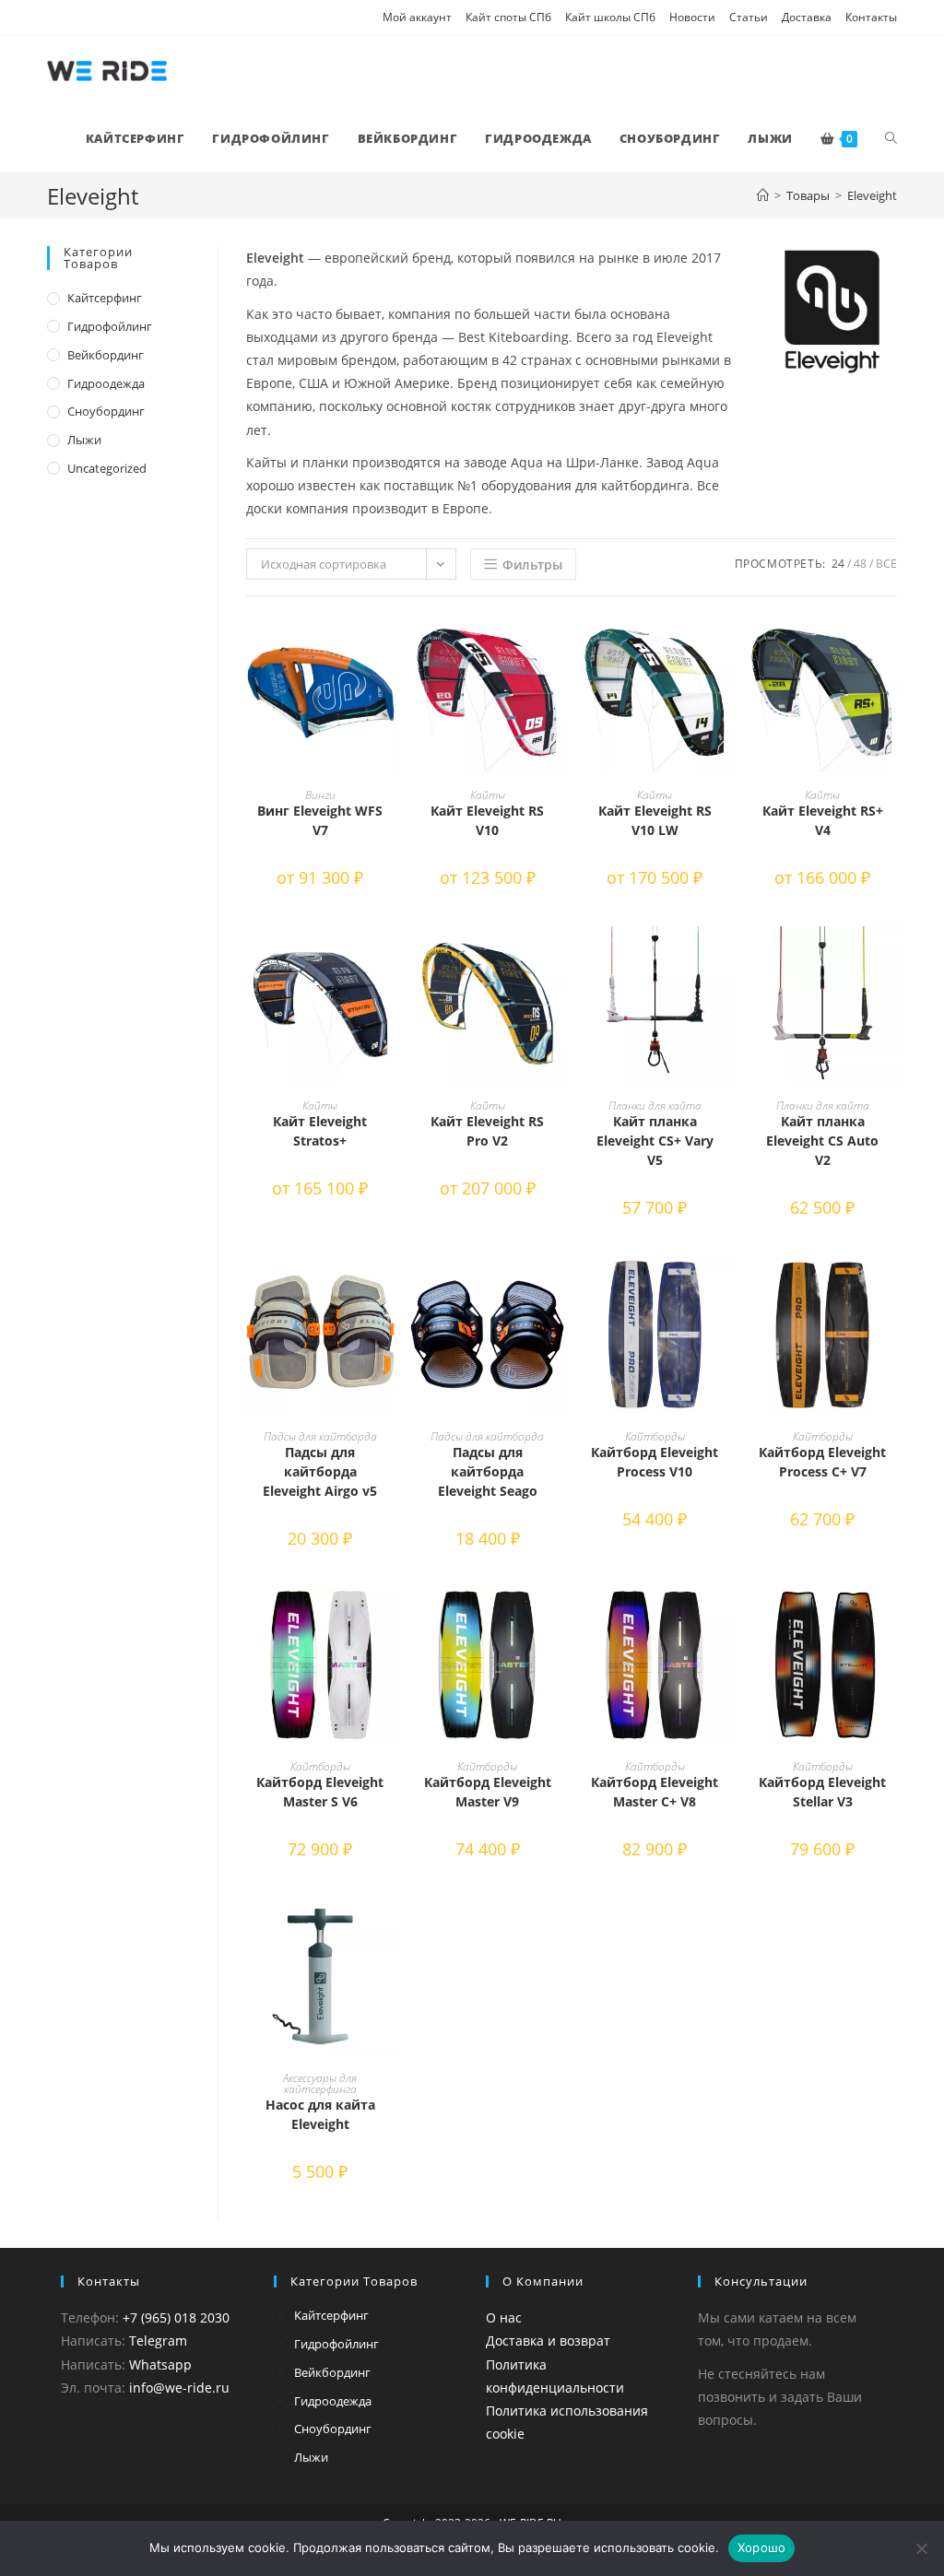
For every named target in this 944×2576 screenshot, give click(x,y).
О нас (504, 2317)
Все (886, 564)
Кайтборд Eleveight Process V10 (655, 1462)
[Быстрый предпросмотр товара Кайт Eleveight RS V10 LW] (724, 647)
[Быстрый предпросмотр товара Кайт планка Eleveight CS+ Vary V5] (724, 959)
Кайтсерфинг (105, 298)
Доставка (807, 17)
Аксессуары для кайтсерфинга (320, 2083)
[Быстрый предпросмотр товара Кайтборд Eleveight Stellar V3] (891, 1619)
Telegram (158, 2341)
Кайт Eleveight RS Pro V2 (487, 1131)
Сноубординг (106, 411)
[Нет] (921, 2548)
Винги (320, 795)
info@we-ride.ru (179, 2388)
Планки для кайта (655, 1106)
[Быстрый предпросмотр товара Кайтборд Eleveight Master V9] (556, 1619)
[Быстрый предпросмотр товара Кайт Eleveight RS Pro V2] (556, 959)
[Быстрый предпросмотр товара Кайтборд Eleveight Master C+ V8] (724, 1619)
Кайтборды (655, 1436)
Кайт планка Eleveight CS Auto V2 (822, 1141)
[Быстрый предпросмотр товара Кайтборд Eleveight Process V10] (724, 1289)
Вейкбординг (106, 355)
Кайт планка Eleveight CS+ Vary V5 (655, 1141)
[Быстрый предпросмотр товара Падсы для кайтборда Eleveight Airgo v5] (389, 1289)
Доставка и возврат (548, 2341)
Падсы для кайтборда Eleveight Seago (488, 1471)
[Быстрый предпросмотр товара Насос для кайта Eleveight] (389, 1931)
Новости (692, 17)
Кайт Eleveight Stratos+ (320, 1131)
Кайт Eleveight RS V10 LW (655, 820)
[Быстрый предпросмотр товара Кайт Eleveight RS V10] (556, 647)
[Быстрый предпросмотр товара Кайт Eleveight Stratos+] (389, 959)
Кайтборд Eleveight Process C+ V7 (822, 1462)
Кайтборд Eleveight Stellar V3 (822, 1792)
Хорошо (762, 2547)
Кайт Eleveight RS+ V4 (823, 820)
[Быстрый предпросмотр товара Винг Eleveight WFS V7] (389, 647)
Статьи (749, 17)
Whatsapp (160, 2364)
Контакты (871, 17)
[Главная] (763, 195)
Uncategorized (107, 468)
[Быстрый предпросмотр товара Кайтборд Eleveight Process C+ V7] (891, 1289)
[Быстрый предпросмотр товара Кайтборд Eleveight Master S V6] (389, 1619)
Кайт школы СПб (610, 17)
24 (838, 564)
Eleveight (872, 195)
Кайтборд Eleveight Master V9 (488, 1792)
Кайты (488, 795)
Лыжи (84, 440)
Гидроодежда (106, 383)
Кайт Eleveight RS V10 (487, 820)
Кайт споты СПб (508, 17)
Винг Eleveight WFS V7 (320, 820)
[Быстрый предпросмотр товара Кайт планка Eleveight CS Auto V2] (891, 959)
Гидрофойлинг (110, 326)
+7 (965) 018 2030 (176, 2317)
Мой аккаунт (417, 17)
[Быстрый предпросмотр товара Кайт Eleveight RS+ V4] (891, 647)
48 (860, 564)
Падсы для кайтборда (320, 1436)
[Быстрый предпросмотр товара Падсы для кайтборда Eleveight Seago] (556, 1289)
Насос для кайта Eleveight (320, 2114)
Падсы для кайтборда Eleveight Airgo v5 (320, 1471)
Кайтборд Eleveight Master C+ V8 (655, 1792)
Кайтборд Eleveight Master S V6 (320, 1792)
